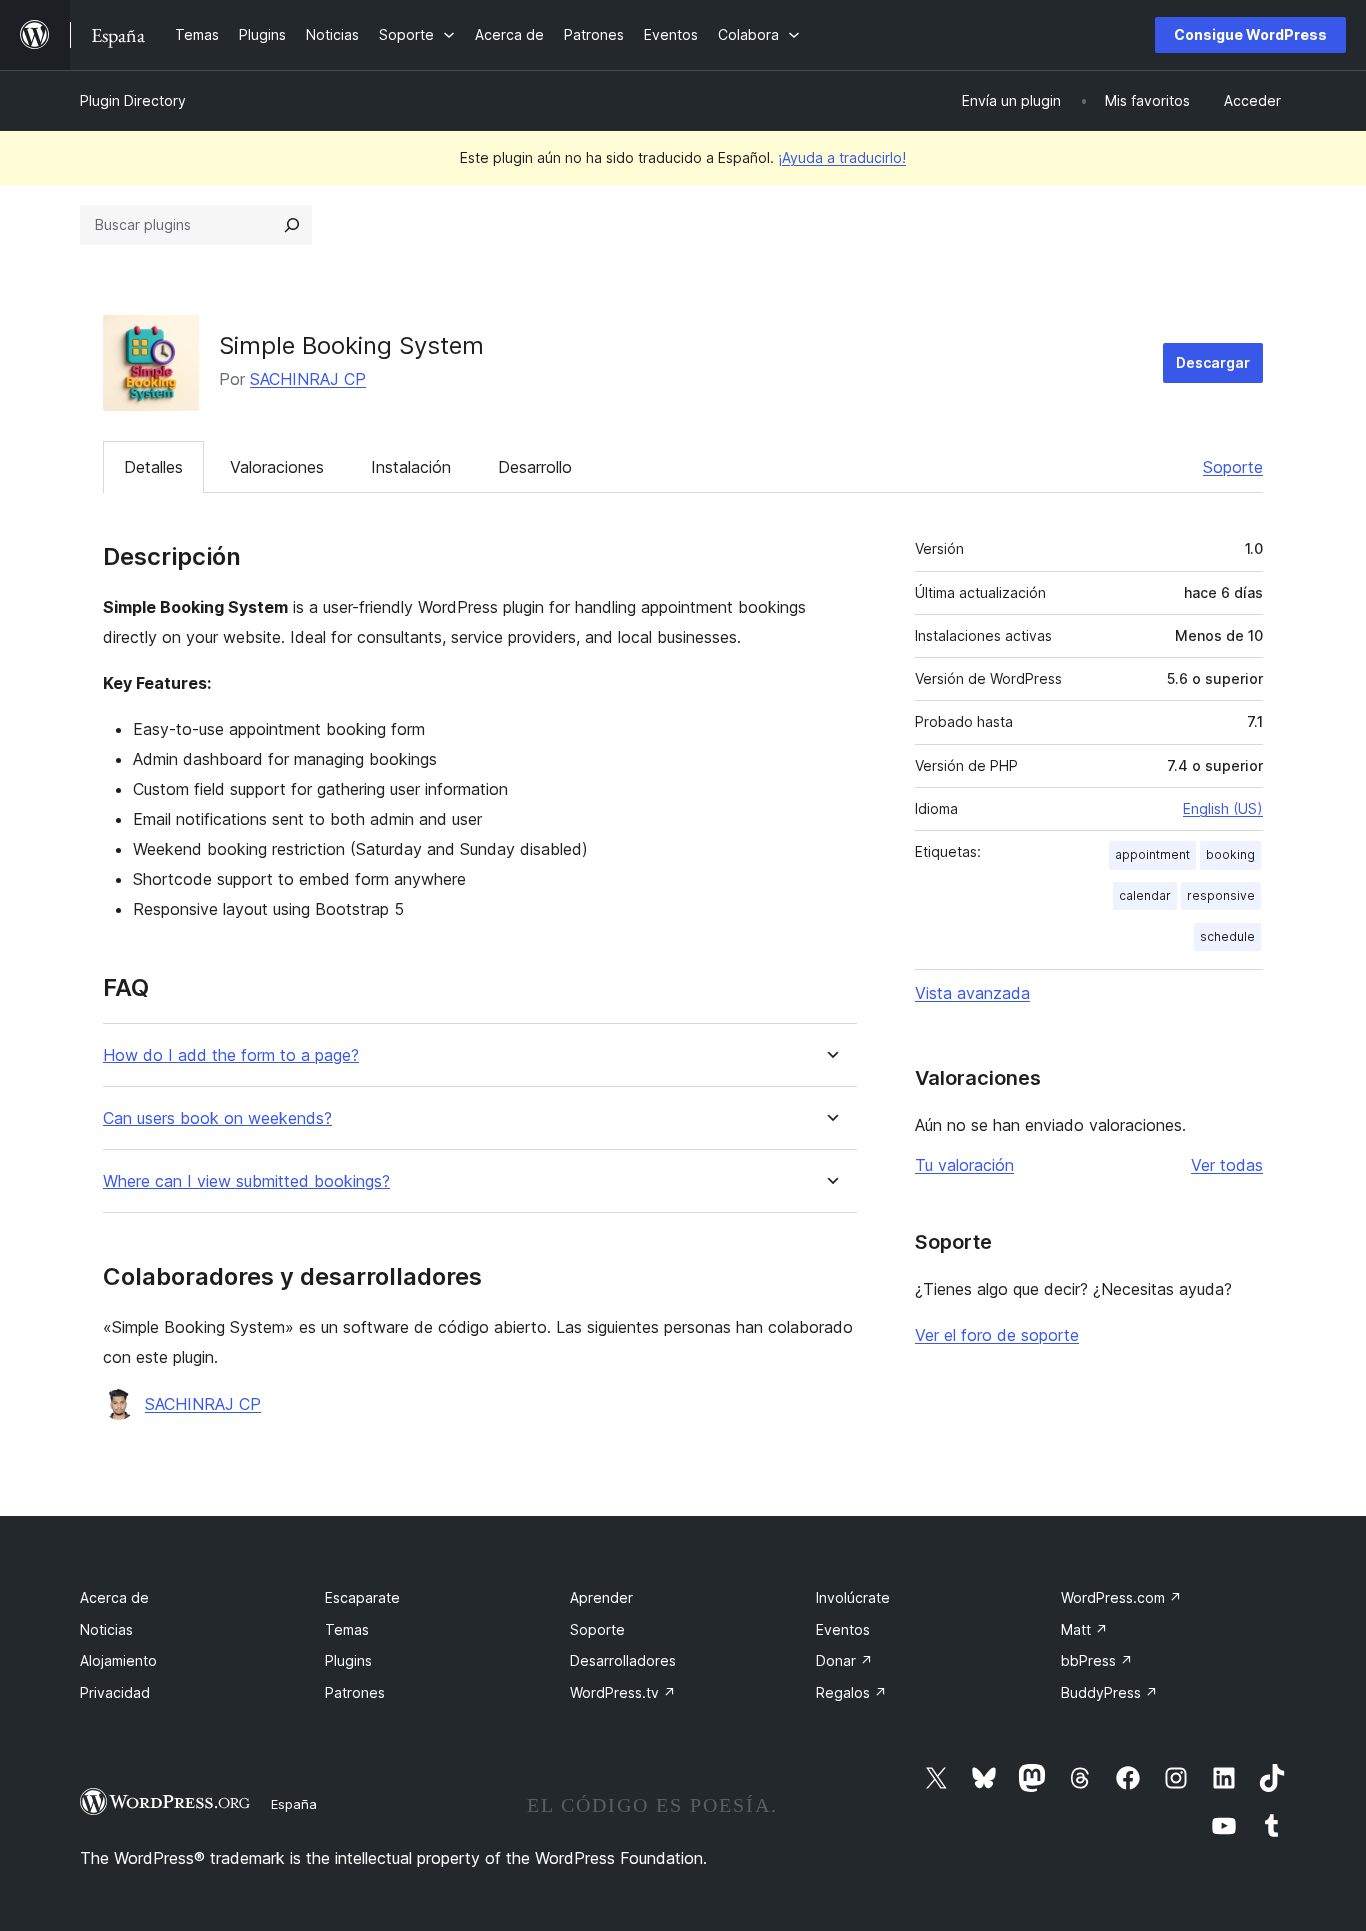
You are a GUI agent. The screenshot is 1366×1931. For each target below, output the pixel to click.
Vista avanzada (972, 993)
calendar (1145, 895)
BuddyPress (1109, 1692)
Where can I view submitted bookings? (246, 1181)
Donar (844, 1660)
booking (1230, 854)
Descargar (1213, 362)
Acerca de (114, 1597)
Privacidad (115, 1692)
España (294, 1804)
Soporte (1233, 467)
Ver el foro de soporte (997, 1335)
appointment (1152, 854)
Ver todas (1227, 1165)
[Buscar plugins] (292, 225)
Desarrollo (535, 467)
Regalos (851, 1692)
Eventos (843, 1629)
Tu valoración (964, 1165)
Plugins (348, 1660)
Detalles (153, 467)
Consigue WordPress (1250, 34)
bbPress (1097, 1660)
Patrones (355, 1692)
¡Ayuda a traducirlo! (842, 157)
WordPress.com (1121, 1597)
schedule (1227, 936)
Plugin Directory (133, 100)
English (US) (1223, 808)
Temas (347, 1629)
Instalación (411, 467)
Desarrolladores (623, 1660)
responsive (1221, 895)
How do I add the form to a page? (231, 1055)
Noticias (106, 1629)
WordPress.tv (623, 1692)
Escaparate (362, 1597)
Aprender (601, 1597)
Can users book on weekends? (217, 1118)
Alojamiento (118, 1660)
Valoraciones (277, 467)
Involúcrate (853, 1597)
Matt (1084, 1629)
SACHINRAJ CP (308, 379)
